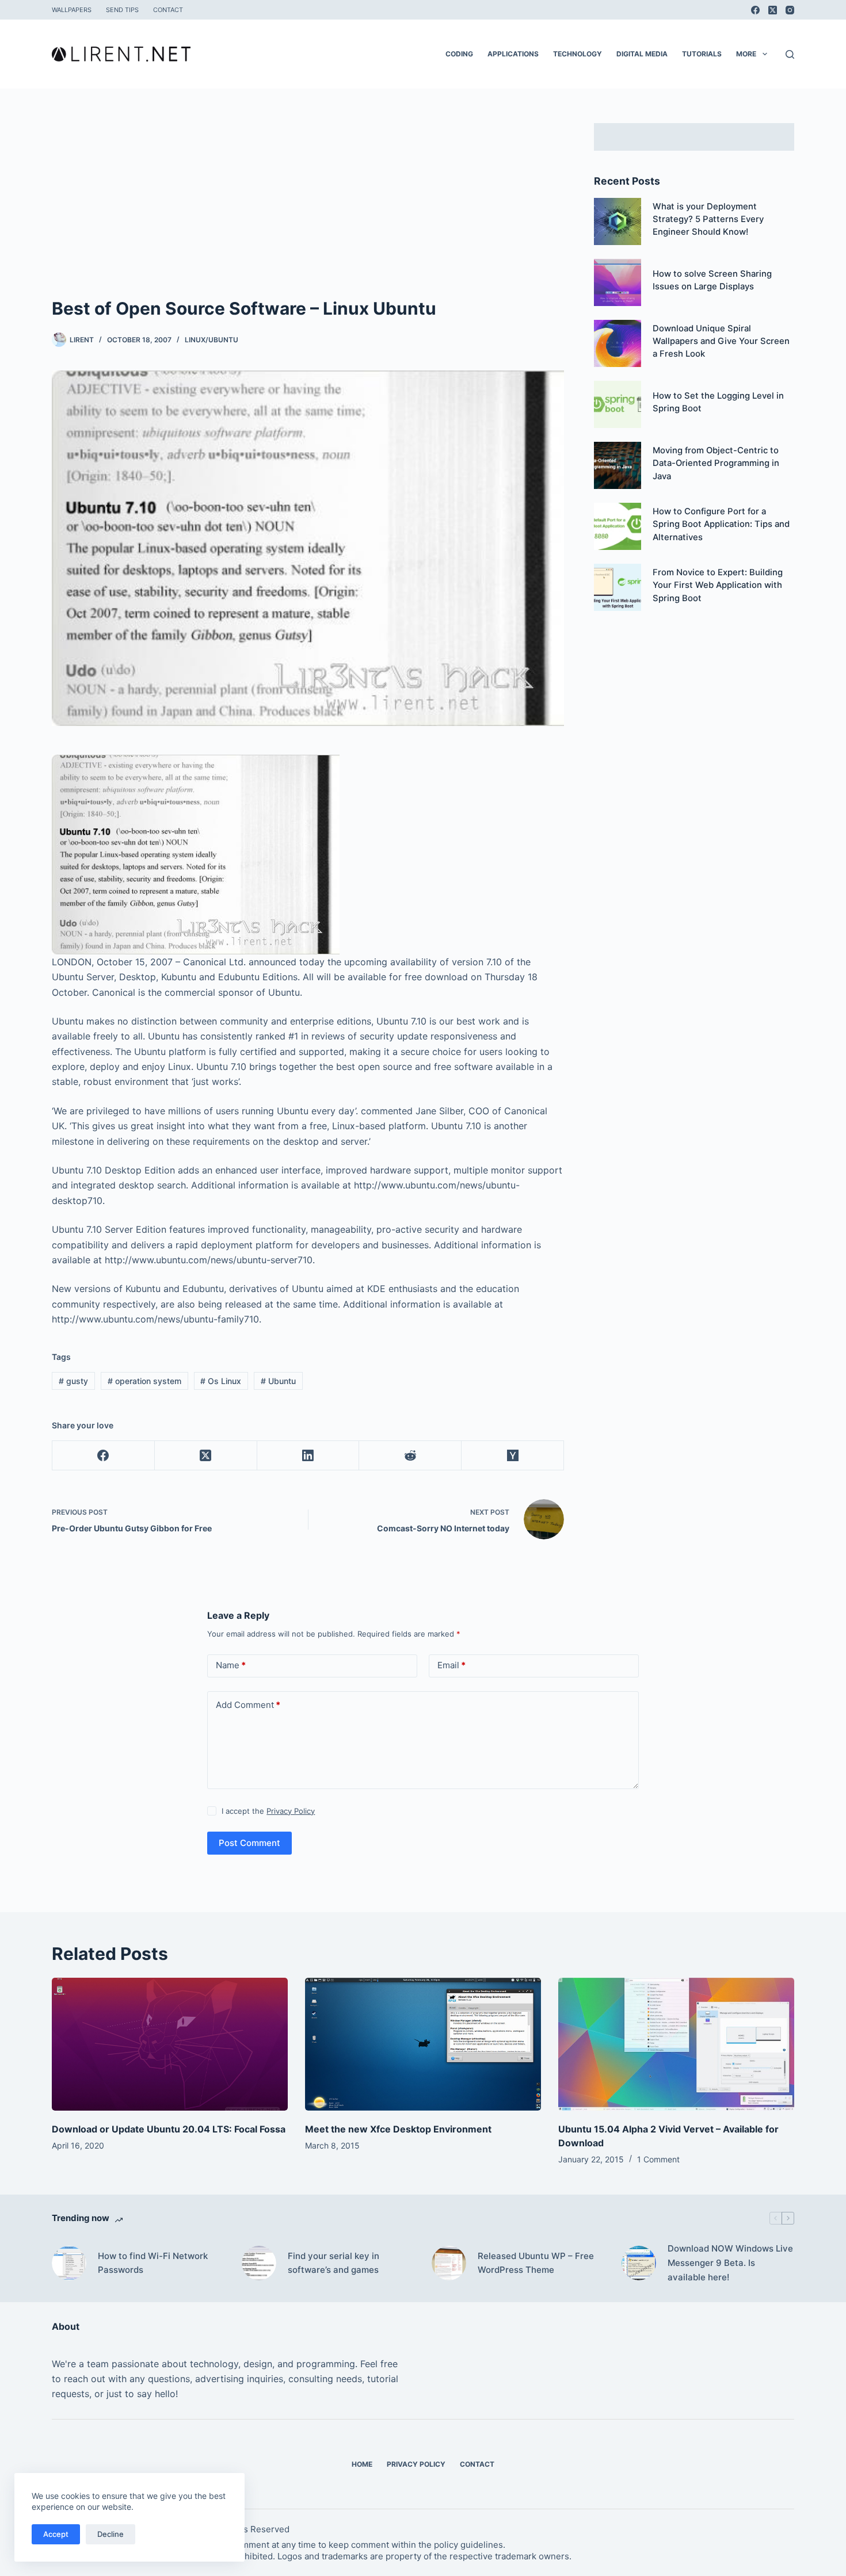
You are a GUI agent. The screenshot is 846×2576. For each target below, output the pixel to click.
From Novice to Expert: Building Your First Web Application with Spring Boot (718, 585)
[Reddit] (410, 1456)
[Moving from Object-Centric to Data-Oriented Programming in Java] (618, 465)
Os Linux (221, 1381)
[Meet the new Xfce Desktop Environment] (423, 2044)
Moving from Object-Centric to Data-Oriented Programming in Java (716, 463)
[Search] (790, 54)
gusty (73, 1381)
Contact (168, 10)
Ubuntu (278, 1381)
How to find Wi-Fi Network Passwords (153, 2263)
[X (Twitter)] (773, 10)
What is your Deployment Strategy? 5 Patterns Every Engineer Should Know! (708, 219)
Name (231, 1665)
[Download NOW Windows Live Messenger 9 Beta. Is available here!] (639, 2263)
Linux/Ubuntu (211, 340)
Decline (110, 2534)
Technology (578, 54)
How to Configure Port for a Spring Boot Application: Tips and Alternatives (721, 524)
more (746, 54)
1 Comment (658, 2159)
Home (362, 2464)
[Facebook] (755, 10)
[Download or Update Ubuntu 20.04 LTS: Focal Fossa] (170, 2044)
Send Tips (122, 10)
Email (451, 1665)
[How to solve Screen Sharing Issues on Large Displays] (618, 282)
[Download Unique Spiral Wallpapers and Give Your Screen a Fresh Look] (618, 343)
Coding (459, 54)
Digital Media (642, 54)
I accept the (268, 1811)
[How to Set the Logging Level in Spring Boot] (618, 404)
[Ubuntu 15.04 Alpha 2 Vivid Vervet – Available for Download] (676, 2044)
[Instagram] (790, 10)
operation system (144, 1381)
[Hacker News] (513, 1456)
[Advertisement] (308, 209)
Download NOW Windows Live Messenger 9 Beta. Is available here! (730, 2263)
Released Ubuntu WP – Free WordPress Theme (536, 2263)
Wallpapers (72, 10)
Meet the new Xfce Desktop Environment (398, 2129)
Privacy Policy (291, 1811)
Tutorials (702, 54)
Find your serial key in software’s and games (334, 2263)
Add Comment (248, 1705)
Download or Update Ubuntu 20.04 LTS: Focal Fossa (169, 2129)
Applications (513, 54)
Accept (56, 2534)
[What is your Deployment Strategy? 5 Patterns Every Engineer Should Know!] (618, 221)
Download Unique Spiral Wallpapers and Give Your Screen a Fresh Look (721, 341)
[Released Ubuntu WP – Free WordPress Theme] (449, 2263)
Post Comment (249, 1843)
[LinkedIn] (308, 1456)
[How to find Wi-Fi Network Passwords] (69, 2263)
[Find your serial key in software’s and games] (259, 2263)
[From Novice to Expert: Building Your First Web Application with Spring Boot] (618, 587)
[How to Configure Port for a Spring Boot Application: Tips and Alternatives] (618, 526)
